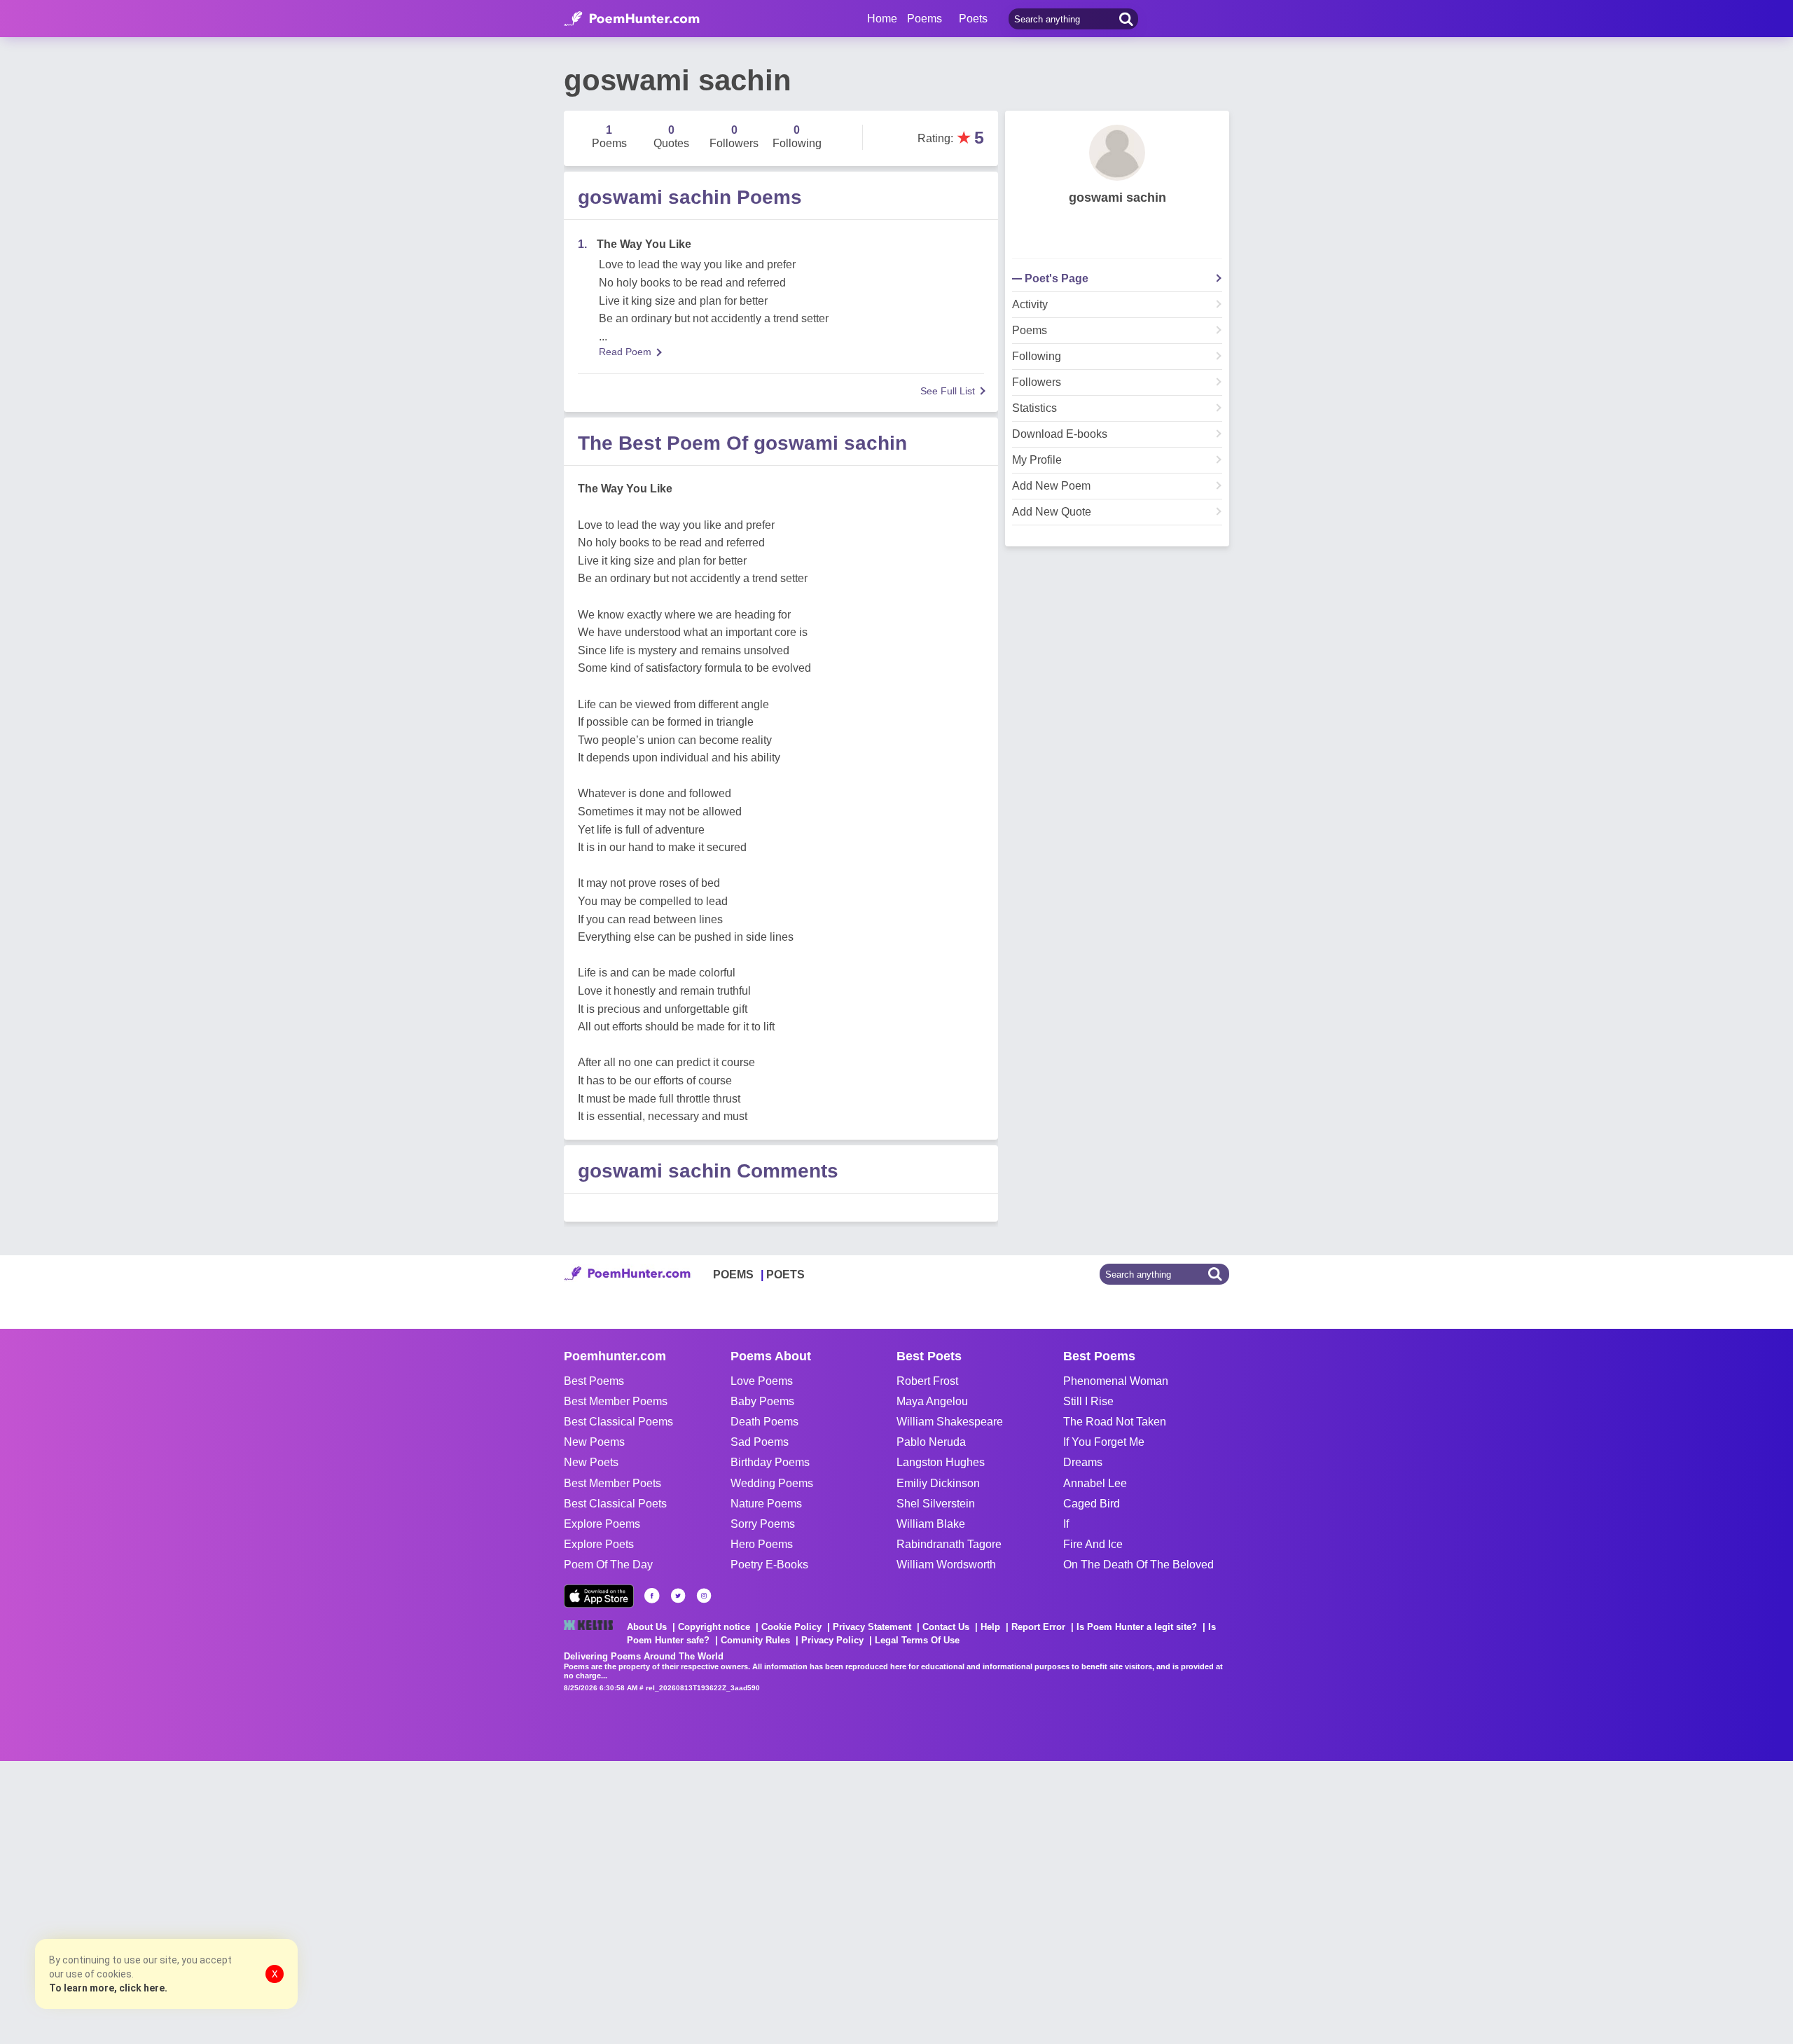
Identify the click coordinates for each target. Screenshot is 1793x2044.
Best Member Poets (612, 1483)
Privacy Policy (832, 1640)
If (1066, 1524)
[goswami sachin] (1117, 153)
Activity (1030, 305)
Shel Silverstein (936, 1504)
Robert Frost (927, 1381)
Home (882, 19)
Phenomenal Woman (1116, 1381)
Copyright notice (714, 1627)
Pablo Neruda (931, 1442)
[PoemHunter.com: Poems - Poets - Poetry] (632, 19)
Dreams (1083, 1462)
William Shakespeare (950, 1422)
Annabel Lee (1095, 1483)
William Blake (931, 1524)
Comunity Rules (755, 1640)
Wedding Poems (772, 1483)
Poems (1030, 331)
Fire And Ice (1093, 1544)
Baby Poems (762, 1401)
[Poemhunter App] (599, 1596)
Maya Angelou (932, 1401)
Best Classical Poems (618, 1422)
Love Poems (762, 1381)
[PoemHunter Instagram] (704, 1596)
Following (1037, 357)
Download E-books (1060, 434)
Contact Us (946, 1627)
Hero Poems (762, 1544)
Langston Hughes (941, 1462)
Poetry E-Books (769, 1565)
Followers (1037, 382)
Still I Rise (1088, 1401)
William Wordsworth (946, 1565)
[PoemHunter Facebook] (652, 1596)
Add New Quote (1052, 512)
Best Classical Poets (615, 1504)
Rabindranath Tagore (949, 1544)
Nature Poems (766, 1504)
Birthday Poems (770, 1462)
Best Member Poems (616, 1401)
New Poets (591, 1462)
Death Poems (764, 1422)
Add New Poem (1051, 486)
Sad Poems (760, 1442)
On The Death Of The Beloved (1138, 1565)
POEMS (733, 1275)
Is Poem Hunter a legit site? (1137, 1627)
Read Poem (625, 352)
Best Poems (594, 1381)
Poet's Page (1057, 279)
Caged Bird (1092, 1504)
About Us (647, 1627)
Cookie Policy (791, 1627)
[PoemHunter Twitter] (678, 1596)
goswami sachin (1117, 198)
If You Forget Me (1104, 1442)
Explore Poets (599, 1544)
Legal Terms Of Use (917, 1640)
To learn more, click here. (108, 1988)
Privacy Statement (872, 1627)
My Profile (1037, 460)
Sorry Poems (763, 1524)
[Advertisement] (210, 1901)
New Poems (594, 1442)
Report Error (1038, 1627)
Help (990, 1627)
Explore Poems (602, 1524)
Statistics (1034, 408)
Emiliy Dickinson (938, 1483)
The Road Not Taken (1115, 1422)
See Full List (948, 391)
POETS (785, 1275)
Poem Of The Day (608, 1565)
